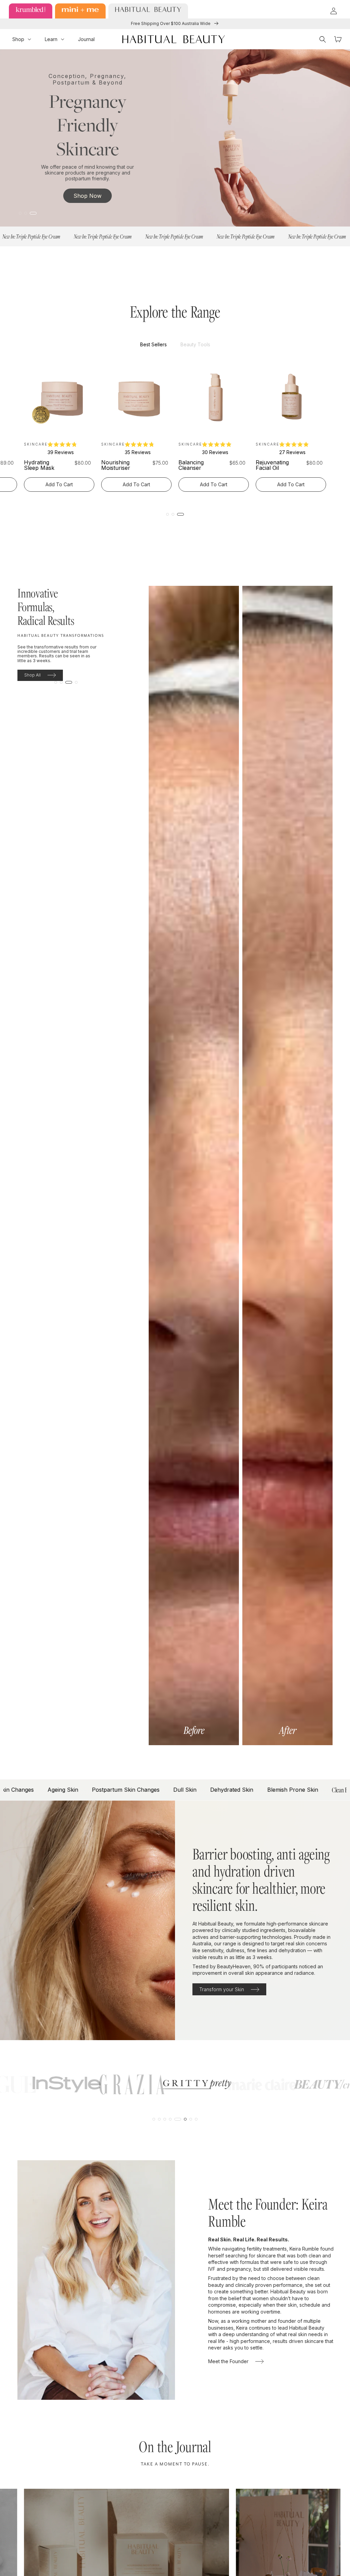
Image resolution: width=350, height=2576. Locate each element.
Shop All (32, 675)
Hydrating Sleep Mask (39, 465)
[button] (22, 39)
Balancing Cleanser (191, 465)
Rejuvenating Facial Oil (272, 465)
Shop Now (87, 196)
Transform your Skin (222, 1989)
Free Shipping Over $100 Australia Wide (171, 23)
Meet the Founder (228, 2361)
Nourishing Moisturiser (116, 465)
